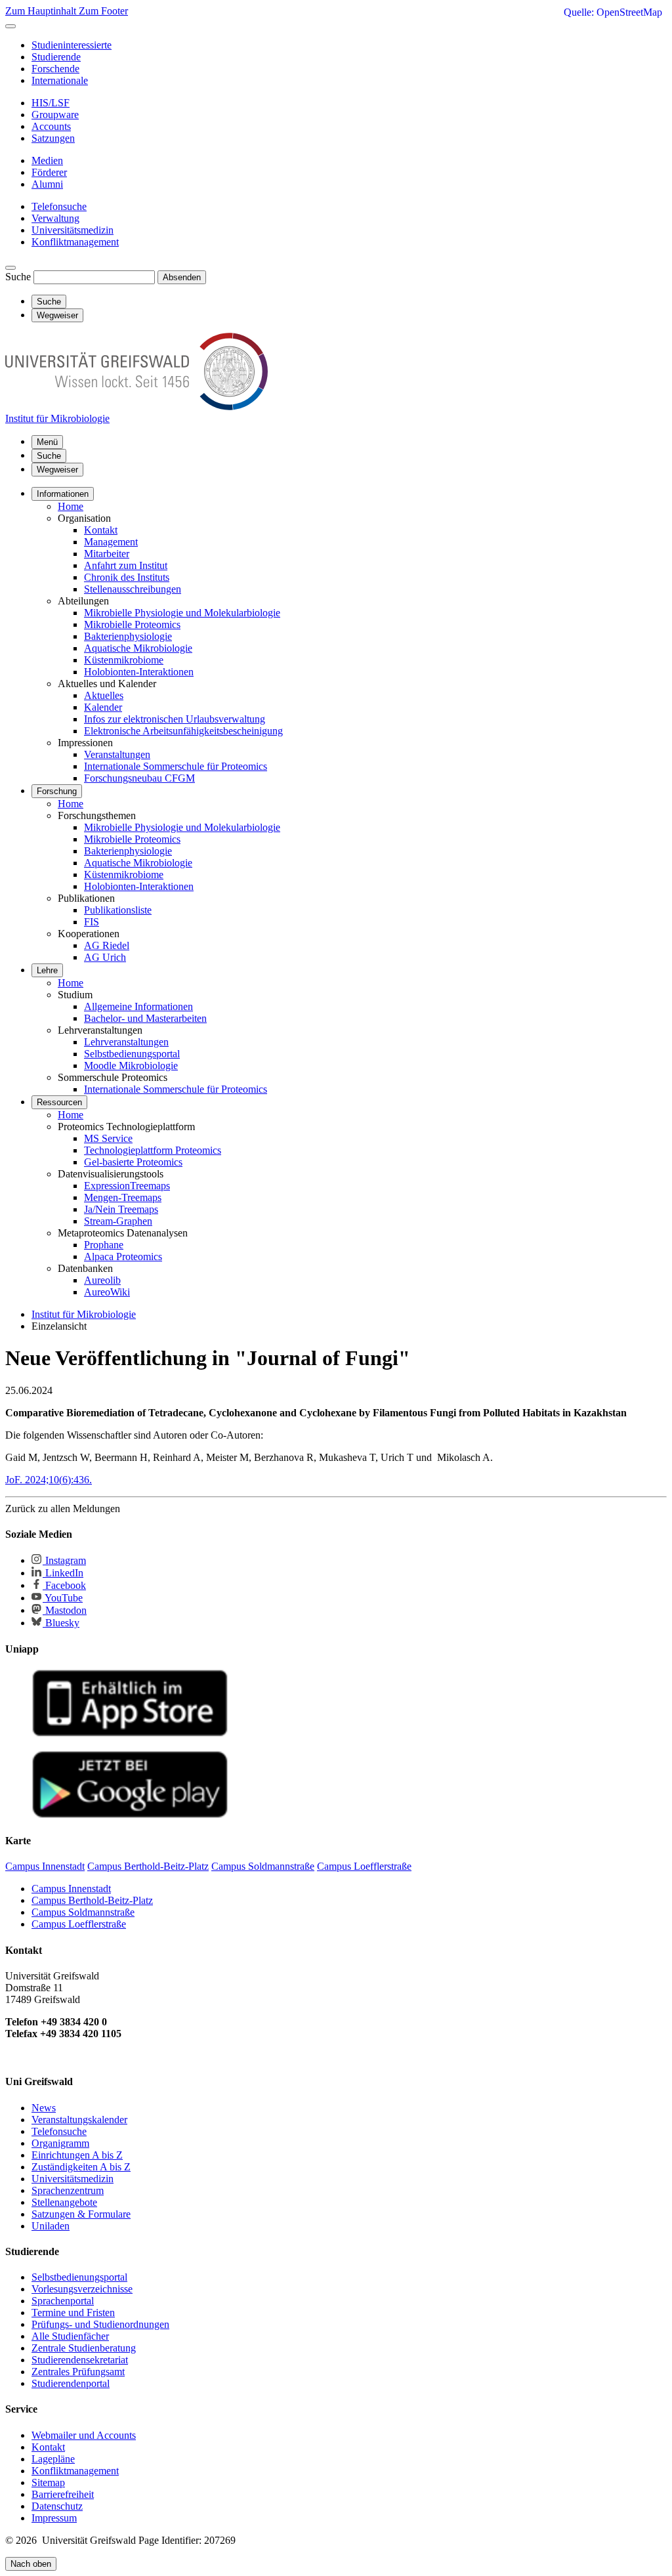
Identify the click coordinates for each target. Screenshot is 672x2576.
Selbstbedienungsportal (132, 1054)
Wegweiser (57, 470)
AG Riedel (107, 945)
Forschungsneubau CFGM (139, 778)
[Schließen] (10, 26)
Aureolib (102, 1280)
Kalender (103, 707)
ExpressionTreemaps (127, 1186)
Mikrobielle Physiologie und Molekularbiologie (182, 613)
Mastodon (65, 1610)
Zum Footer (103, 11)
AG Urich (105, 957)
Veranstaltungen (117, 754)
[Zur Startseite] (136, 407)
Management (111, 542)
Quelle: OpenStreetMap (613, 12)
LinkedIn (63, 1573)
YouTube (63, 1598)
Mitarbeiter (107, 554)
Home (71, 506)
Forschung (57, 791)
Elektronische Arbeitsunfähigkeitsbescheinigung (183, 731)
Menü (47, 442)
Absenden (182, 277)
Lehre (47, 970)
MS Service (108, 1138)
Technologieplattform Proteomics (153, 1150)
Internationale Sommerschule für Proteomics (176, 766)
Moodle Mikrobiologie (131, 1066)
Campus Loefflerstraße (79, 1924)
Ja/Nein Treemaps (121, 1209)
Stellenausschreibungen (133, 589)
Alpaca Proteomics (123, 1256)
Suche (18, 277)
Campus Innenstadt (71, 1889)
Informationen (63, 494)
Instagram (64, 1560)
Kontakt (101, 530)
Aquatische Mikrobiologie (138, 648)
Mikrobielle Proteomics (132, 624)
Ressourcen (59, 1102)
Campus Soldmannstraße (83, 1912)
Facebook (64, 1585)
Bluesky (61, 1623)
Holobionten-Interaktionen (139, 672)
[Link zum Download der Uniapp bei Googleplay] (130, 1815)
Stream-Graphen (118, 1221)
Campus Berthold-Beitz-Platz (92, 1900)
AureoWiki (107, 1292)
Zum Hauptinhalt (42, 11)
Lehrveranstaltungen (126, 1042)
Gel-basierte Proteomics (133, 1162)
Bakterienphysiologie (128, 636)
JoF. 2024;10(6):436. (49, 1480)
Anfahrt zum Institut (126, 565)
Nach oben (31, 2564)
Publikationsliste (118, 910)
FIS (92, 922)
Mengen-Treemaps (123, 1197)
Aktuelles (104, 695)
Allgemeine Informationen (138, 1006)
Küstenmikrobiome (124, 660)
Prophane (104, 1245)
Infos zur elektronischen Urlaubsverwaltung (175, 719)
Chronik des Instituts (127, 577)
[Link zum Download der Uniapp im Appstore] (130, 1734)
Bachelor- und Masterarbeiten (145, 1018)
